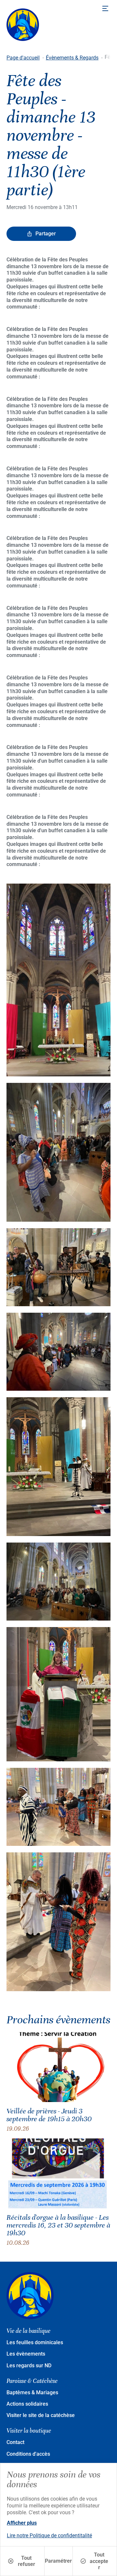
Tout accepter (99, 2561)
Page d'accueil (23, 58)
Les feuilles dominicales (35, 2342)
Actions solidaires (27, 2404)
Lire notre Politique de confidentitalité (49, 2536)
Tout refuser (26, 2561)
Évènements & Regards (72, 58)
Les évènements (26, 2354)
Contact (15, 2442)
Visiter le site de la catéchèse (41, 2415)
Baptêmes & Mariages (32, 2392)
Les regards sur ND (29, 2366)
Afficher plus (22, 2523)
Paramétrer (58, 2561)
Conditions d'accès (28, 2454)
